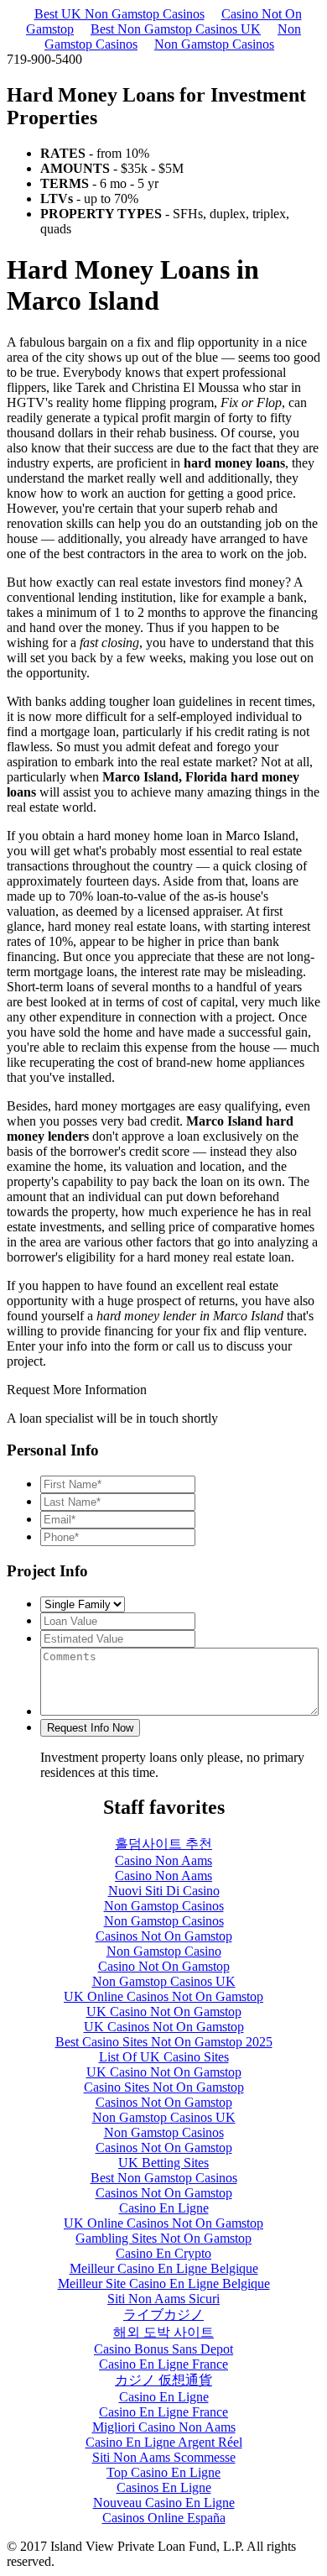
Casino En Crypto (163, 2253)
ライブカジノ (163, 2315)
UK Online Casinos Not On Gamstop (163, 1996)
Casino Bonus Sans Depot (163, 2349)
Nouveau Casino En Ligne (164, 2503)
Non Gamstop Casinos (214, 44)
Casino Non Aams (163, 1860)
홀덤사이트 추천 (163, 1844)
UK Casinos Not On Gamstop (164, 2027)
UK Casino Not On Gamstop (164, 2012)
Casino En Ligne (164, 2208)
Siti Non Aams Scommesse (164, 2457)
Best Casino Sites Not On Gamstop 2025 (164, 2042)
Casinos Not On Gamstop (164, 1936)
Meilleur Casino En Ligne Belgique (164, 2268)
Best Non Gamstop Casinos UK (176, 29)
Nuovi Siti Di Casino (164, 1891)
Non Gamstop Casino (164, 1951)
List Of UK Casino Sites (164, 2057)
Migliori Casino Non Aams (164, 2427)
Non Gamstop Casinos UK (164, 1981)
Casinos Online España (164, 2518)
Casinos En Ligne (164, 2487)
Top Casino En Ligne (163, 2472)
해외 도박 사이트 (163, 2332)
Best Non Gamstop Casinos (164, 2178)
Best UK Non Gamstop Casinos (119, 14)
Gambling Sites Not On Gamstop (163, 2238)
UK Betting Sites (163, 2163)
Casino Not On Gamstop (164, 1966)
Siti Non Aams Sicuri (163, 2299)
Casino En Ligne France (163, 2364)
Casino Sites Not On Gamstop (164, 2087)
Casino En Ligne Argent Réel (164, 2442)
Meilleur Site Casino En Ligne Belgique (164, 2283)
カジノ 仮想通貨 (163, 2380)
